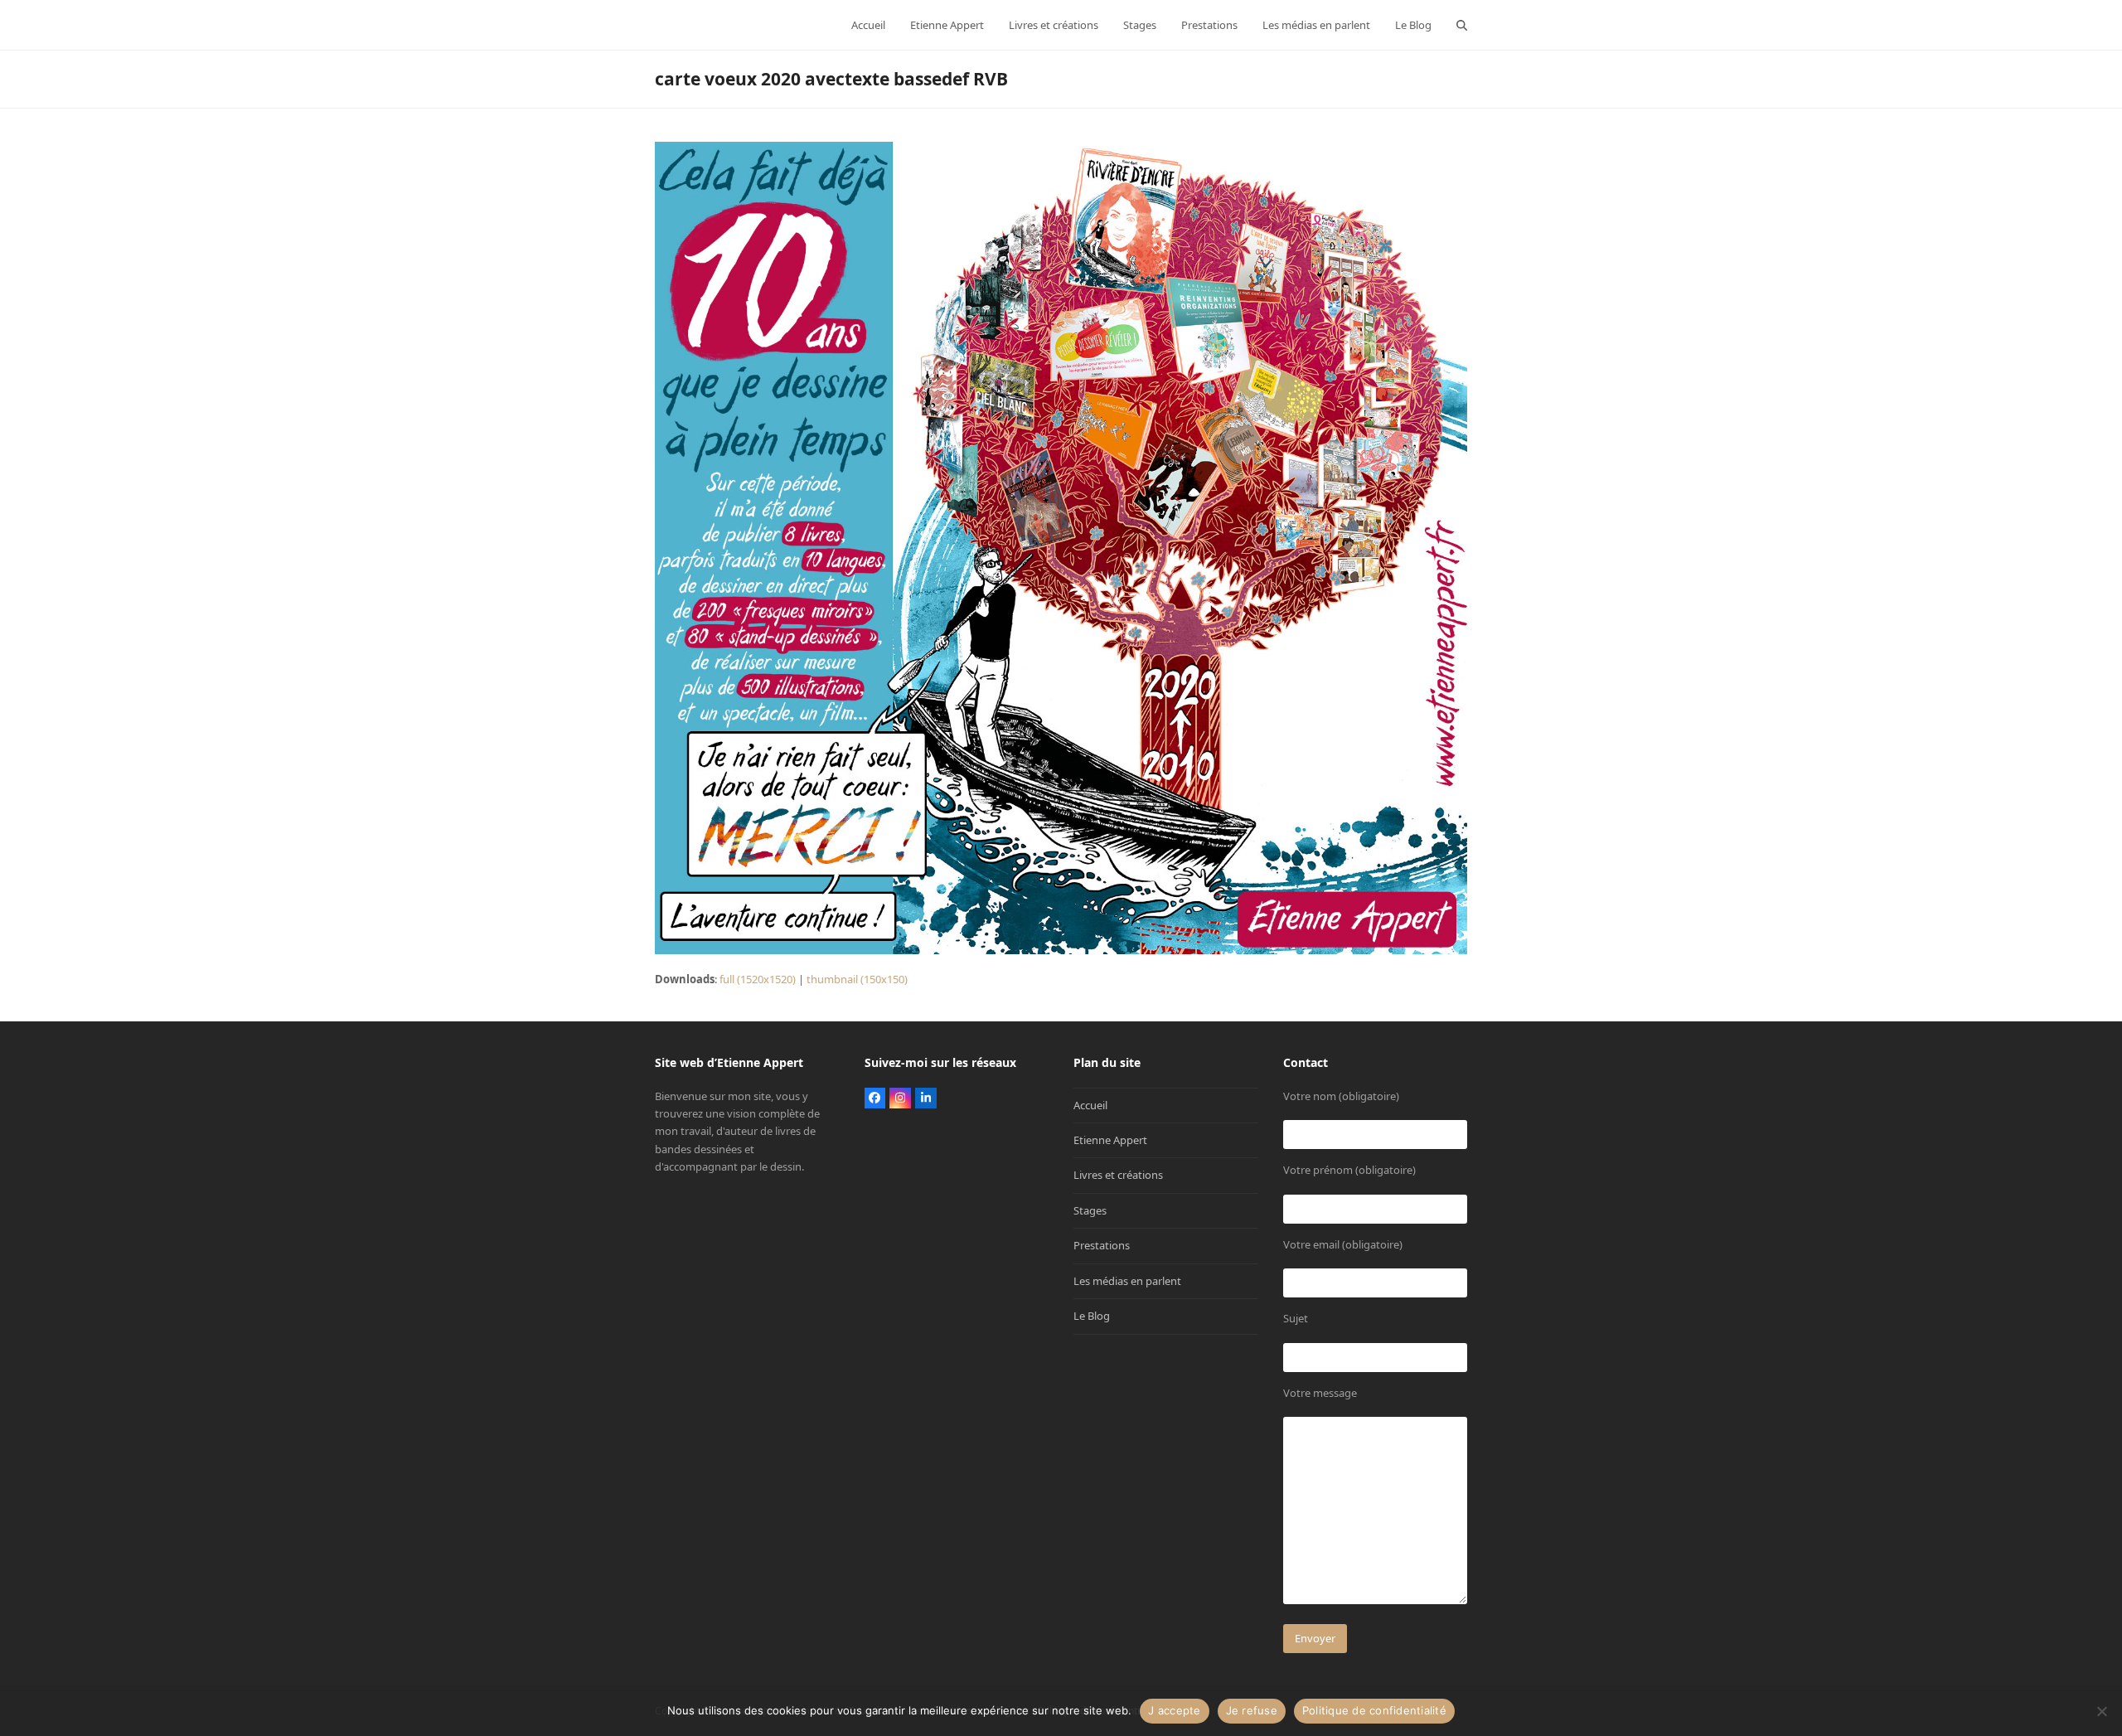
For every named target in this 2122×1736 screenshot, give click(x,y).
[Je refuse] (2101, 1711)
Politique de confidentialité (1374, 1710)
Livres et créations (1118, 1175)
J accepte (1174, 1710)
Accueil (1090, 1105)
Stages (1090, 1210)
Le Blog (1092, 1316)
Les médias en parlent (1127, 1281)
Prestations (1102, 1245)
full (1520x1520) (758, 979)
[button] (1462, 25)
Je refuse (1252, 1710)
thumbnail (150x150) (857, 979)
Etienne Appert (1110, 1140)
